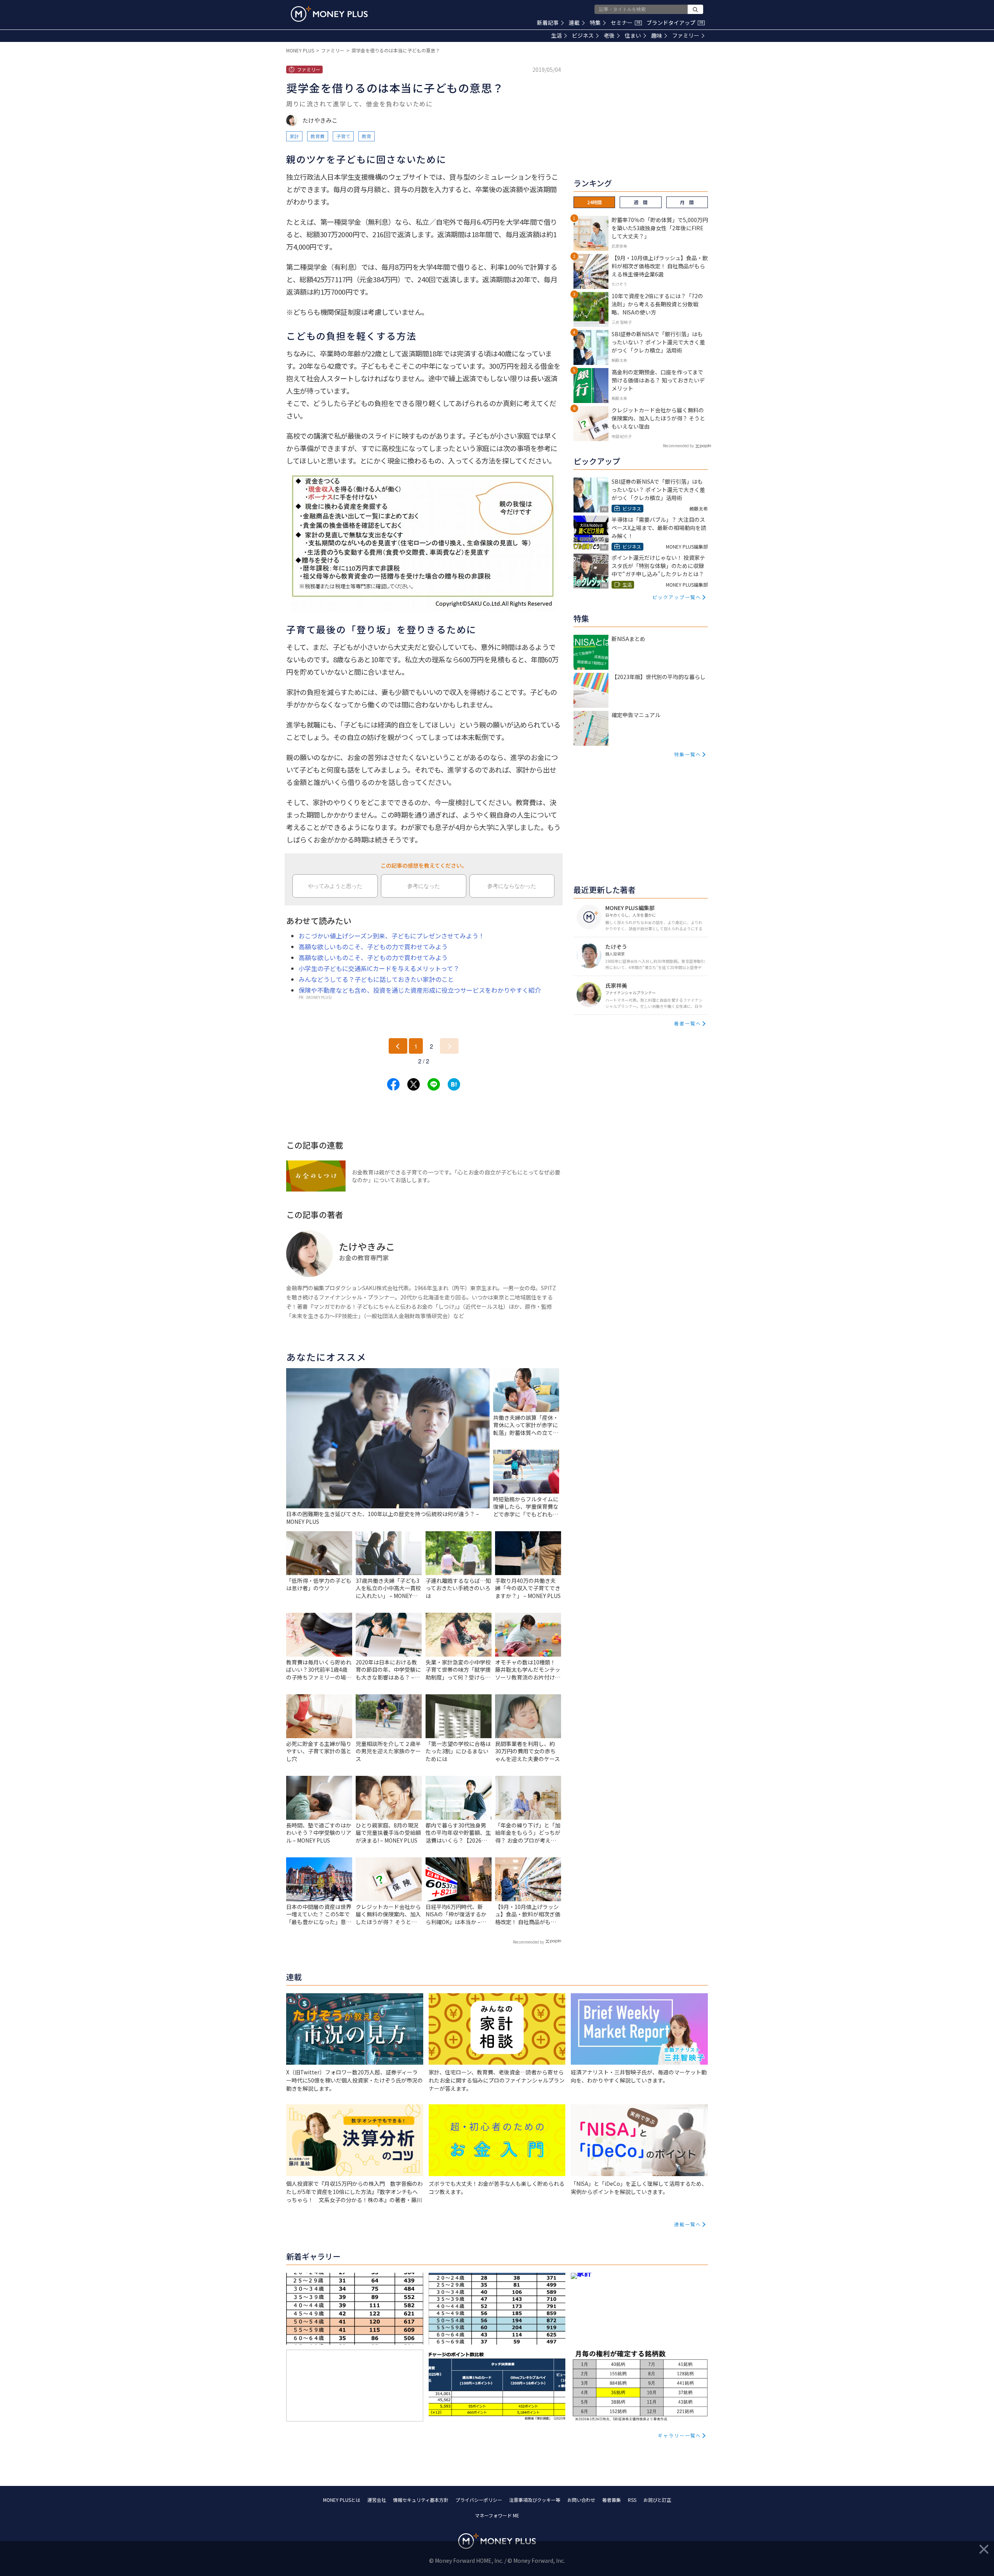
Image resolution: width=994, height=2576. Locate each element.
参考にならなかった (512, 886)
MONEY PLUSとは (342, 2500)
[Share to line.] (434, 1084)
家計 (294, 136)
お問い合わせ (581, 2500)
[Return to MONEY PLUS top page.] (329, 14)
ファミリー (686, 35)
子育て (343, 136)
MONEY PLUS (300, 50)
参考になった (424, 886)
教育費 (318, 136)
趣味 (657, 35)
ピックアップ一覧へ (677, 597)
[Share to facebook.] (393, 1084)
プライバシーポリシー (479, 2500)
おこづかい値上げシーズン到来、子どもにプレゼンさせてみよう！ (392, 936)
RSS (632, 2500)
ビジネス (583, 35)
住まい (633, 35)
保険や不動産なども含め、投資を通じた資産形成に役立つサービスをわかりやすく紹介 (420, 990)
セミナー (626, 23)
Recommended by (528, 1942)
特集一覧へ (688, 754)
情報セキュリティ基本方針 (421, 2500)
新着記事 (548, 23)
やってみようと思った (335, 886)
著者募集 (612, 2500)
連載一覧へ (688, 2224)
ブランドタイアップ (675, 23)
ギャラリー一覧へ (679, 2435)
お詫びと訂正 (657, 2500)
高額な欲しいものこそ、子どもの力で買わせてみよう (373, 947)
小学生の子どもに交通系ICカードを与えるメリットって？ (379, 968)
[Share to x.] (414, 1084)
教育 (367, 136)
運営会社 (377, 2500)
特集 (595, 23)
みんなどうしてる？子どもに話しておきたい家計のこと (376, 979)
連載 (574, 23)
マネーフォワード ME (497, 2515)
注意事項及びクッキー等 (535, 2500)
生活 (556, 35)
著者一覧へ (688, 1023)
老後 (609, 35)
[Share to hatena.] (454, 1084)
